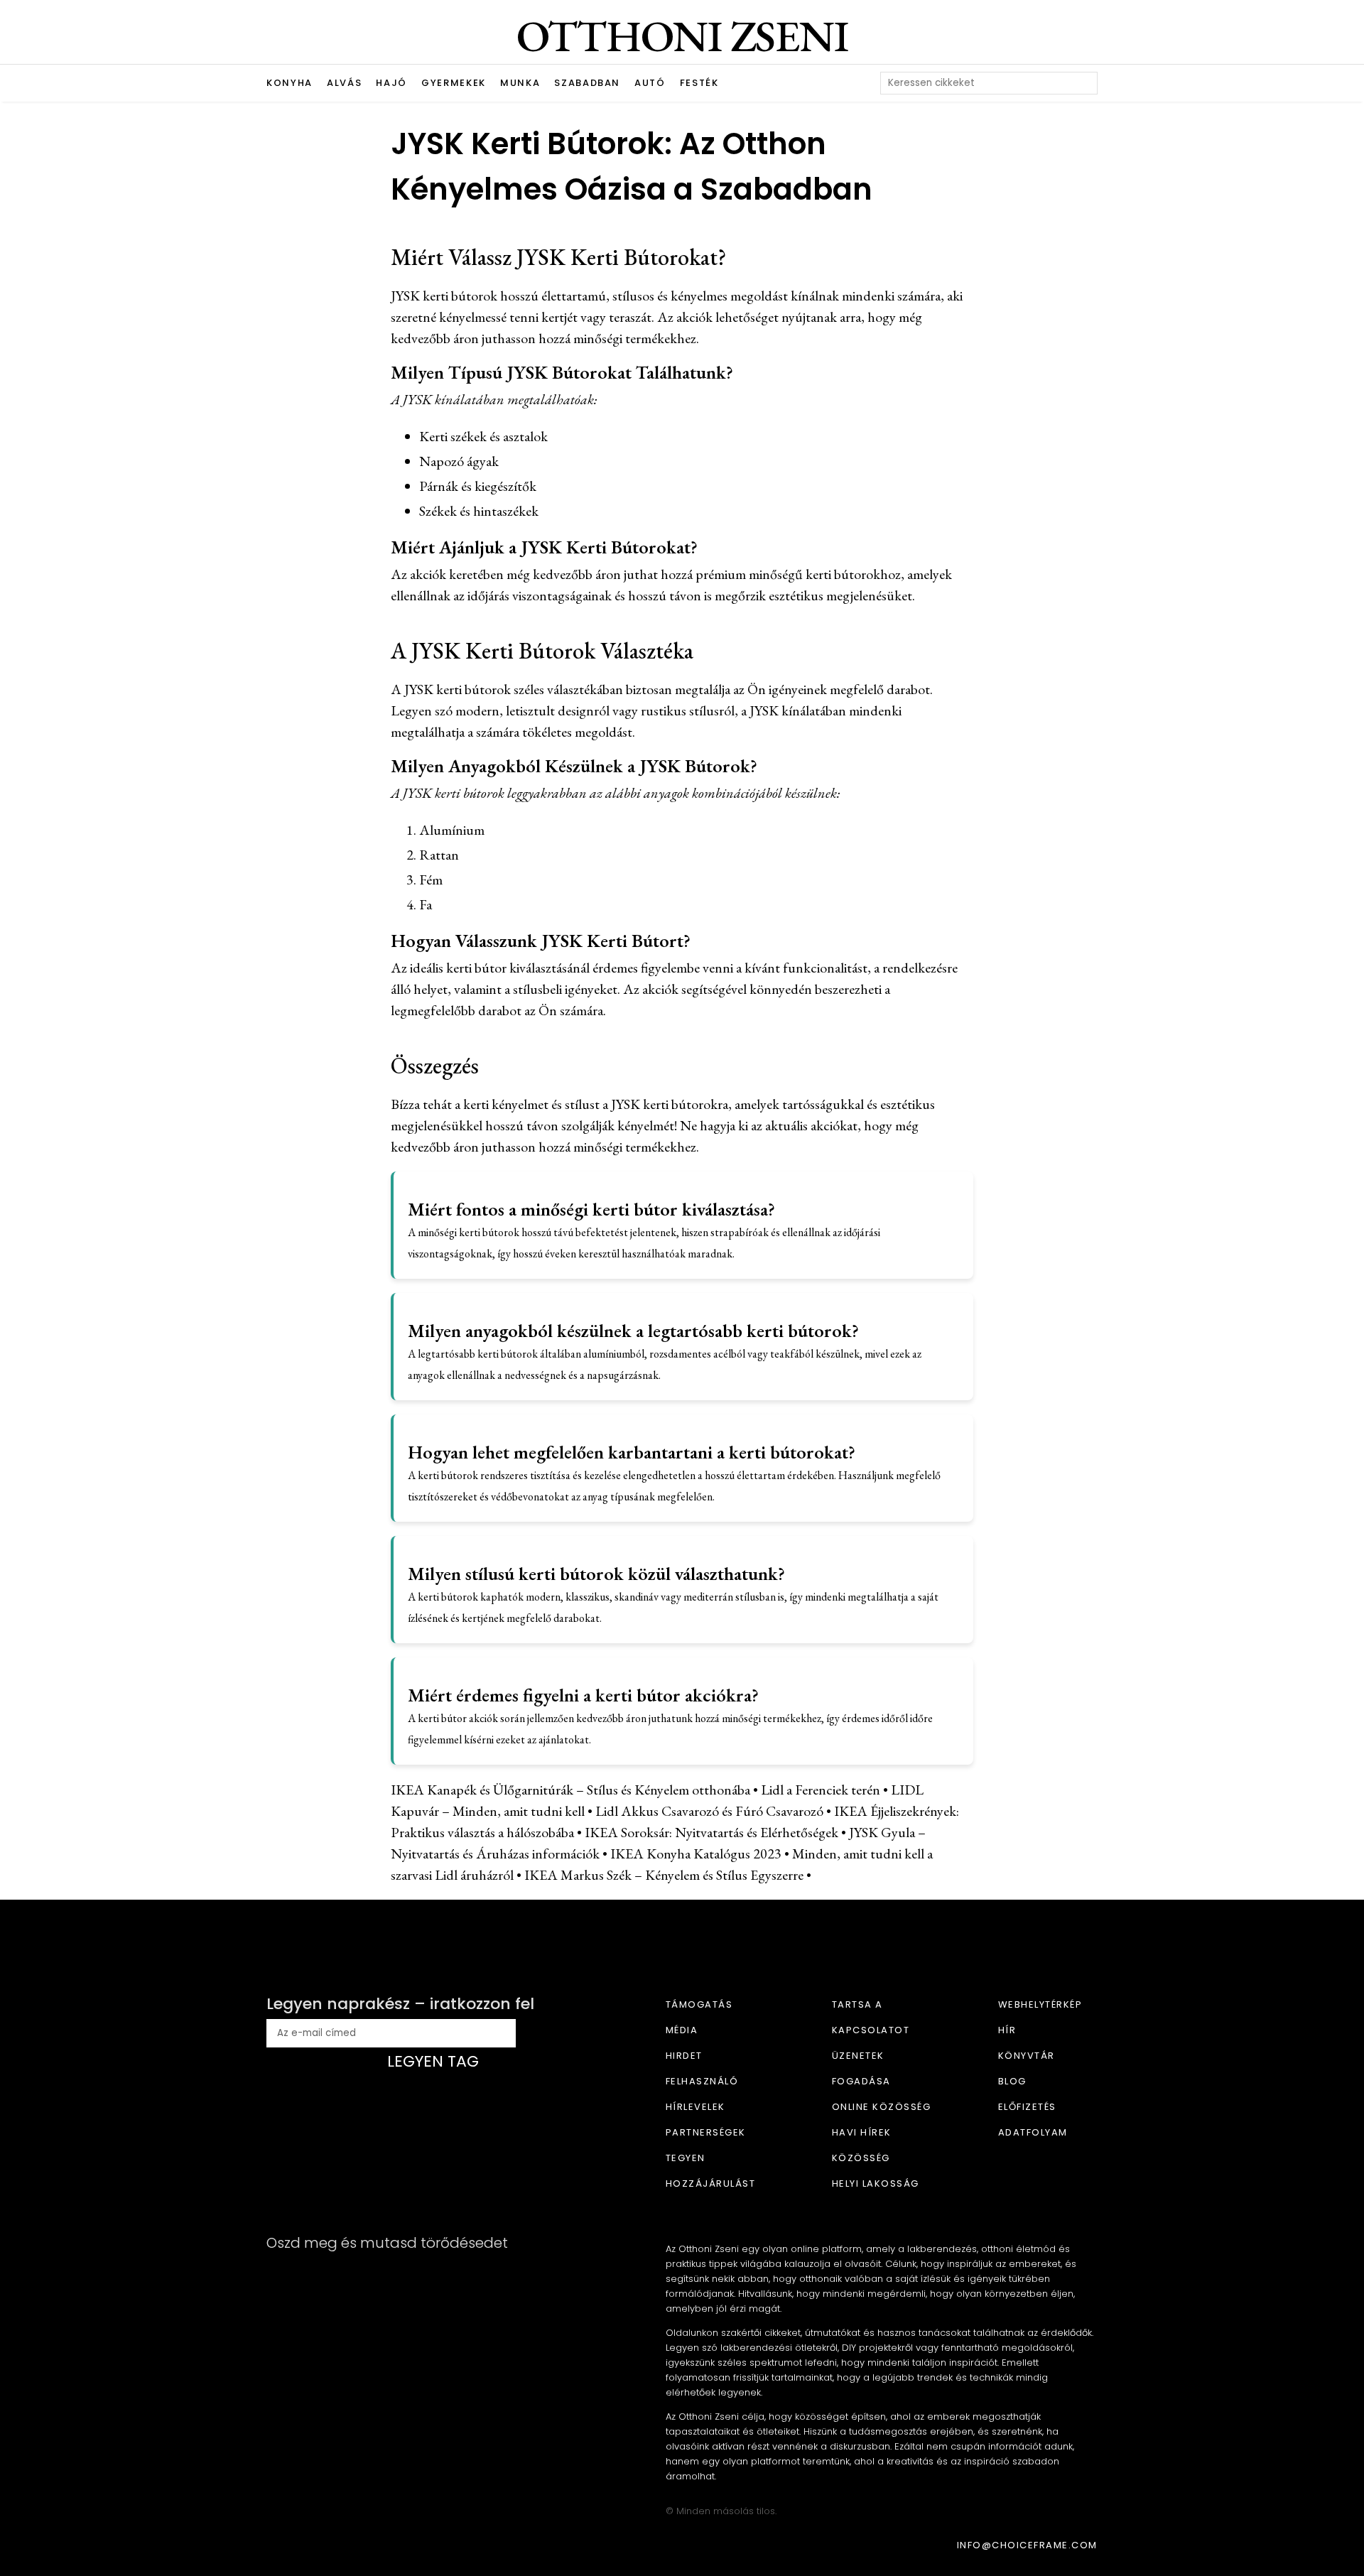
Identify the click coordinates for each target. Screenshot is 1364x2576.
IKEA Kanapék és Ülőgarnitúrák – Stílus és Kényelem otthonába (570, 1790)
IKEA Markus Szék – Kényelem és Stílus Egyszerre (664, 1875)
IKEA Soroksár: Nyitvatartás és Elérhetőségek (711, 1832)
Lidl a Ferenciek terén (821, 1790)
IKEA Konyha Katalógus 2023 (696, 1853)
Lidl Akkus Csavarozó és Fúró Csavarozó (709, 1811)
